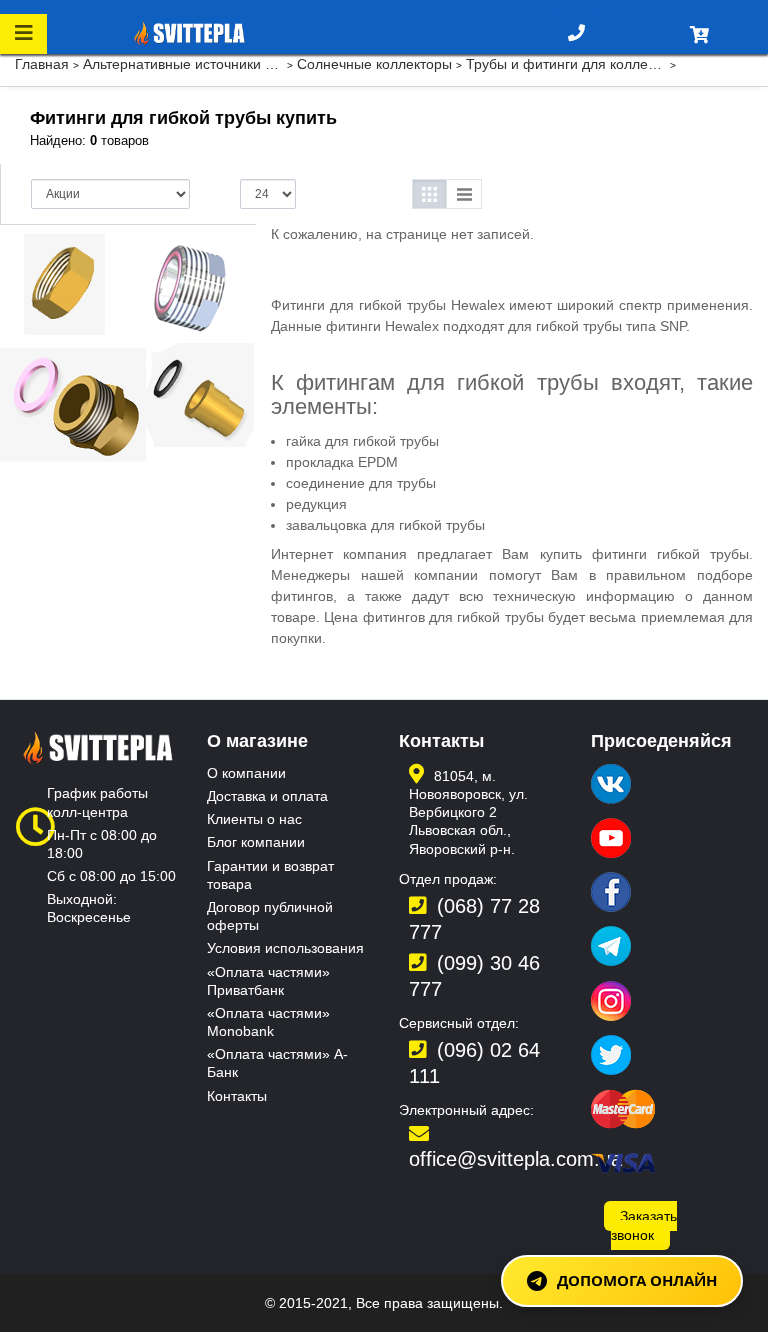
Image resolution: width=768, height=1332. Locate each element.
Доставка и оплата (267, 796)
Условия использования (285, 948)
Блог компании (256, 842)
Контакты (237, 1096)
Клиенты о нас (254, 819)
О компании (246, 773)
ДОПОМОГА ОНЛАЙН (637, 1280)
